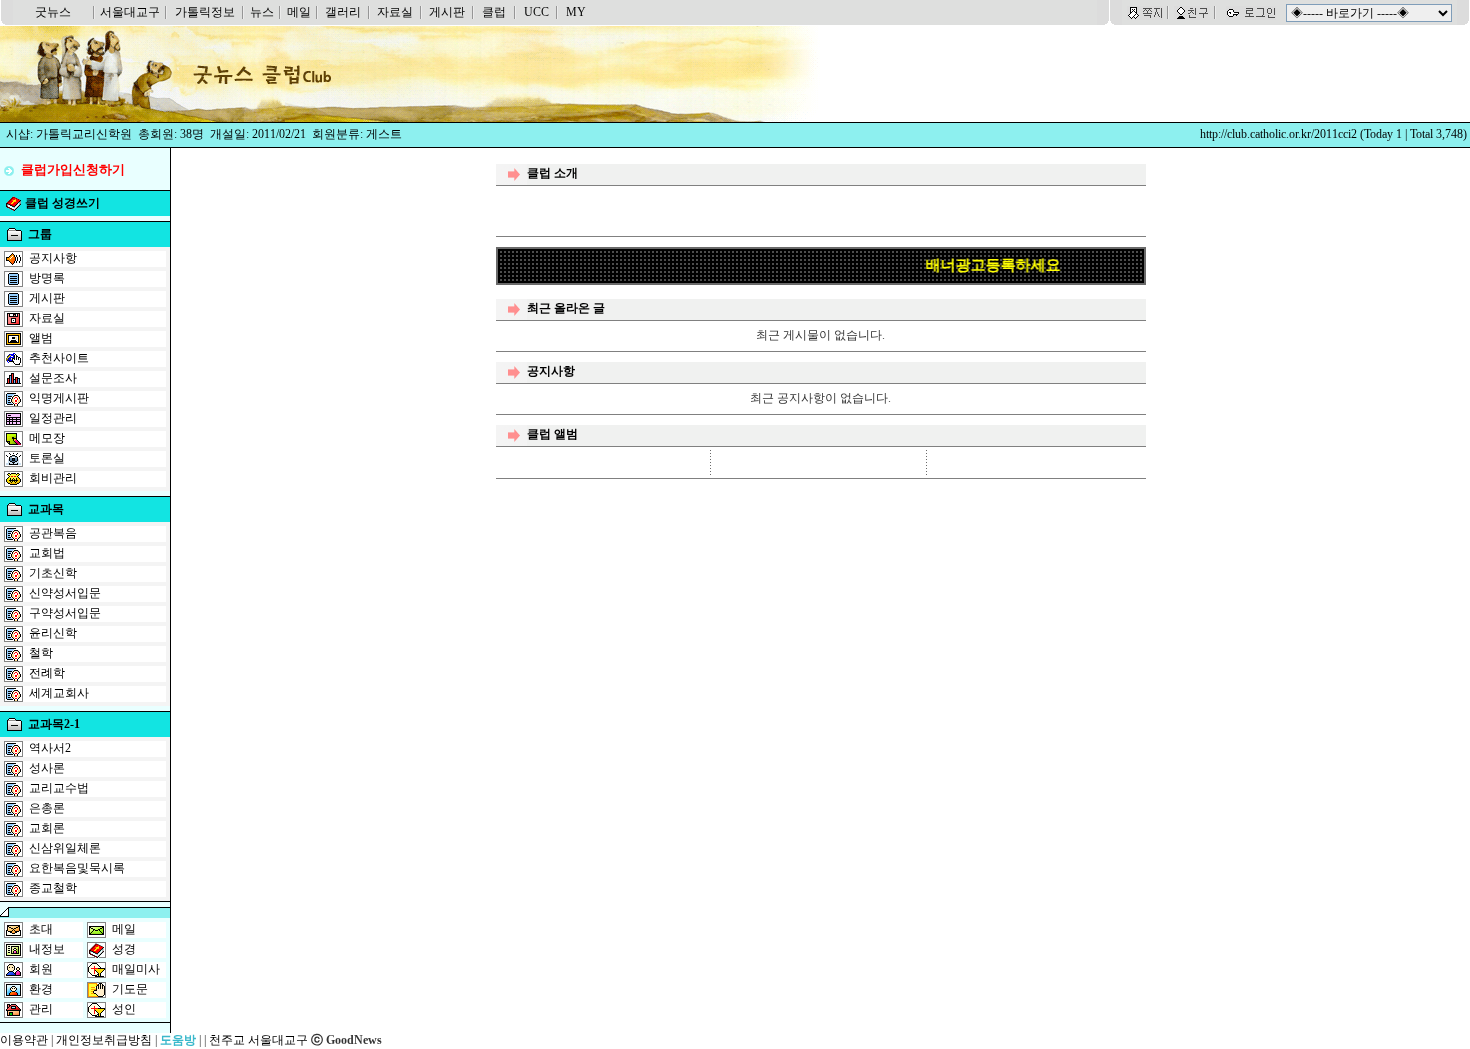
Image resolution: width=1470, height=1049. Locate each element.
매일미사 (136, 969)
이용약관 (24, 1040)
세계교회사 (59, 693)
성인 (124, 1009)
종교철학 (53, 888)
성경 (124, 949)
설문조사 (53, 378)
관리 (41, 1009)
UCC (536, 12)
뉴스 (262, 12)
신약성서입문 (65, 593)
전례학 (47, 673)
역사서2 (50, 748)
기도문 (130, 989)
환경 (41, 989)
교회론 (47, 828)
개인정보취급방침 (104, 1040)
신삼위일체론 (65, 848)
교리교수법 (59, 788)
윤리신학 (53, 633)
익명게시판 (59, 398)
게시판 (447, 12)
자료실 (395, 12)
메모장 (47, 438)
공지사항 (53, 258)
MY (576, 12)
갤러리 (343, 12)
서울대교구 (130, 12)
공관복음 (53, 533)
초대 (41, 929)
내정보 (47, 949)
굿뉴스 (53, 12)
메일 (299, 12)
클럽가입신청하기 (73, 169)
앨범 (41, 338)
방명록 (47, 278)
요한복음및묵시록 (77, 868)
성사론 (47, 768)
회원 (41, 969)
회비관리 (53, 478)
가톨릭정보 (205, 12)
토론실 (47, 458)
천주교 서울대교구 (258, 1040)
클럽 (494, 12)
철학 (41, 653)
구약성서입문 (65, 613)
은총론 (47, 808)
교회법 (47, 553)
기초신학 (53, 573)
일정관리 (53, 418)
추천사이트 (59, 358)
